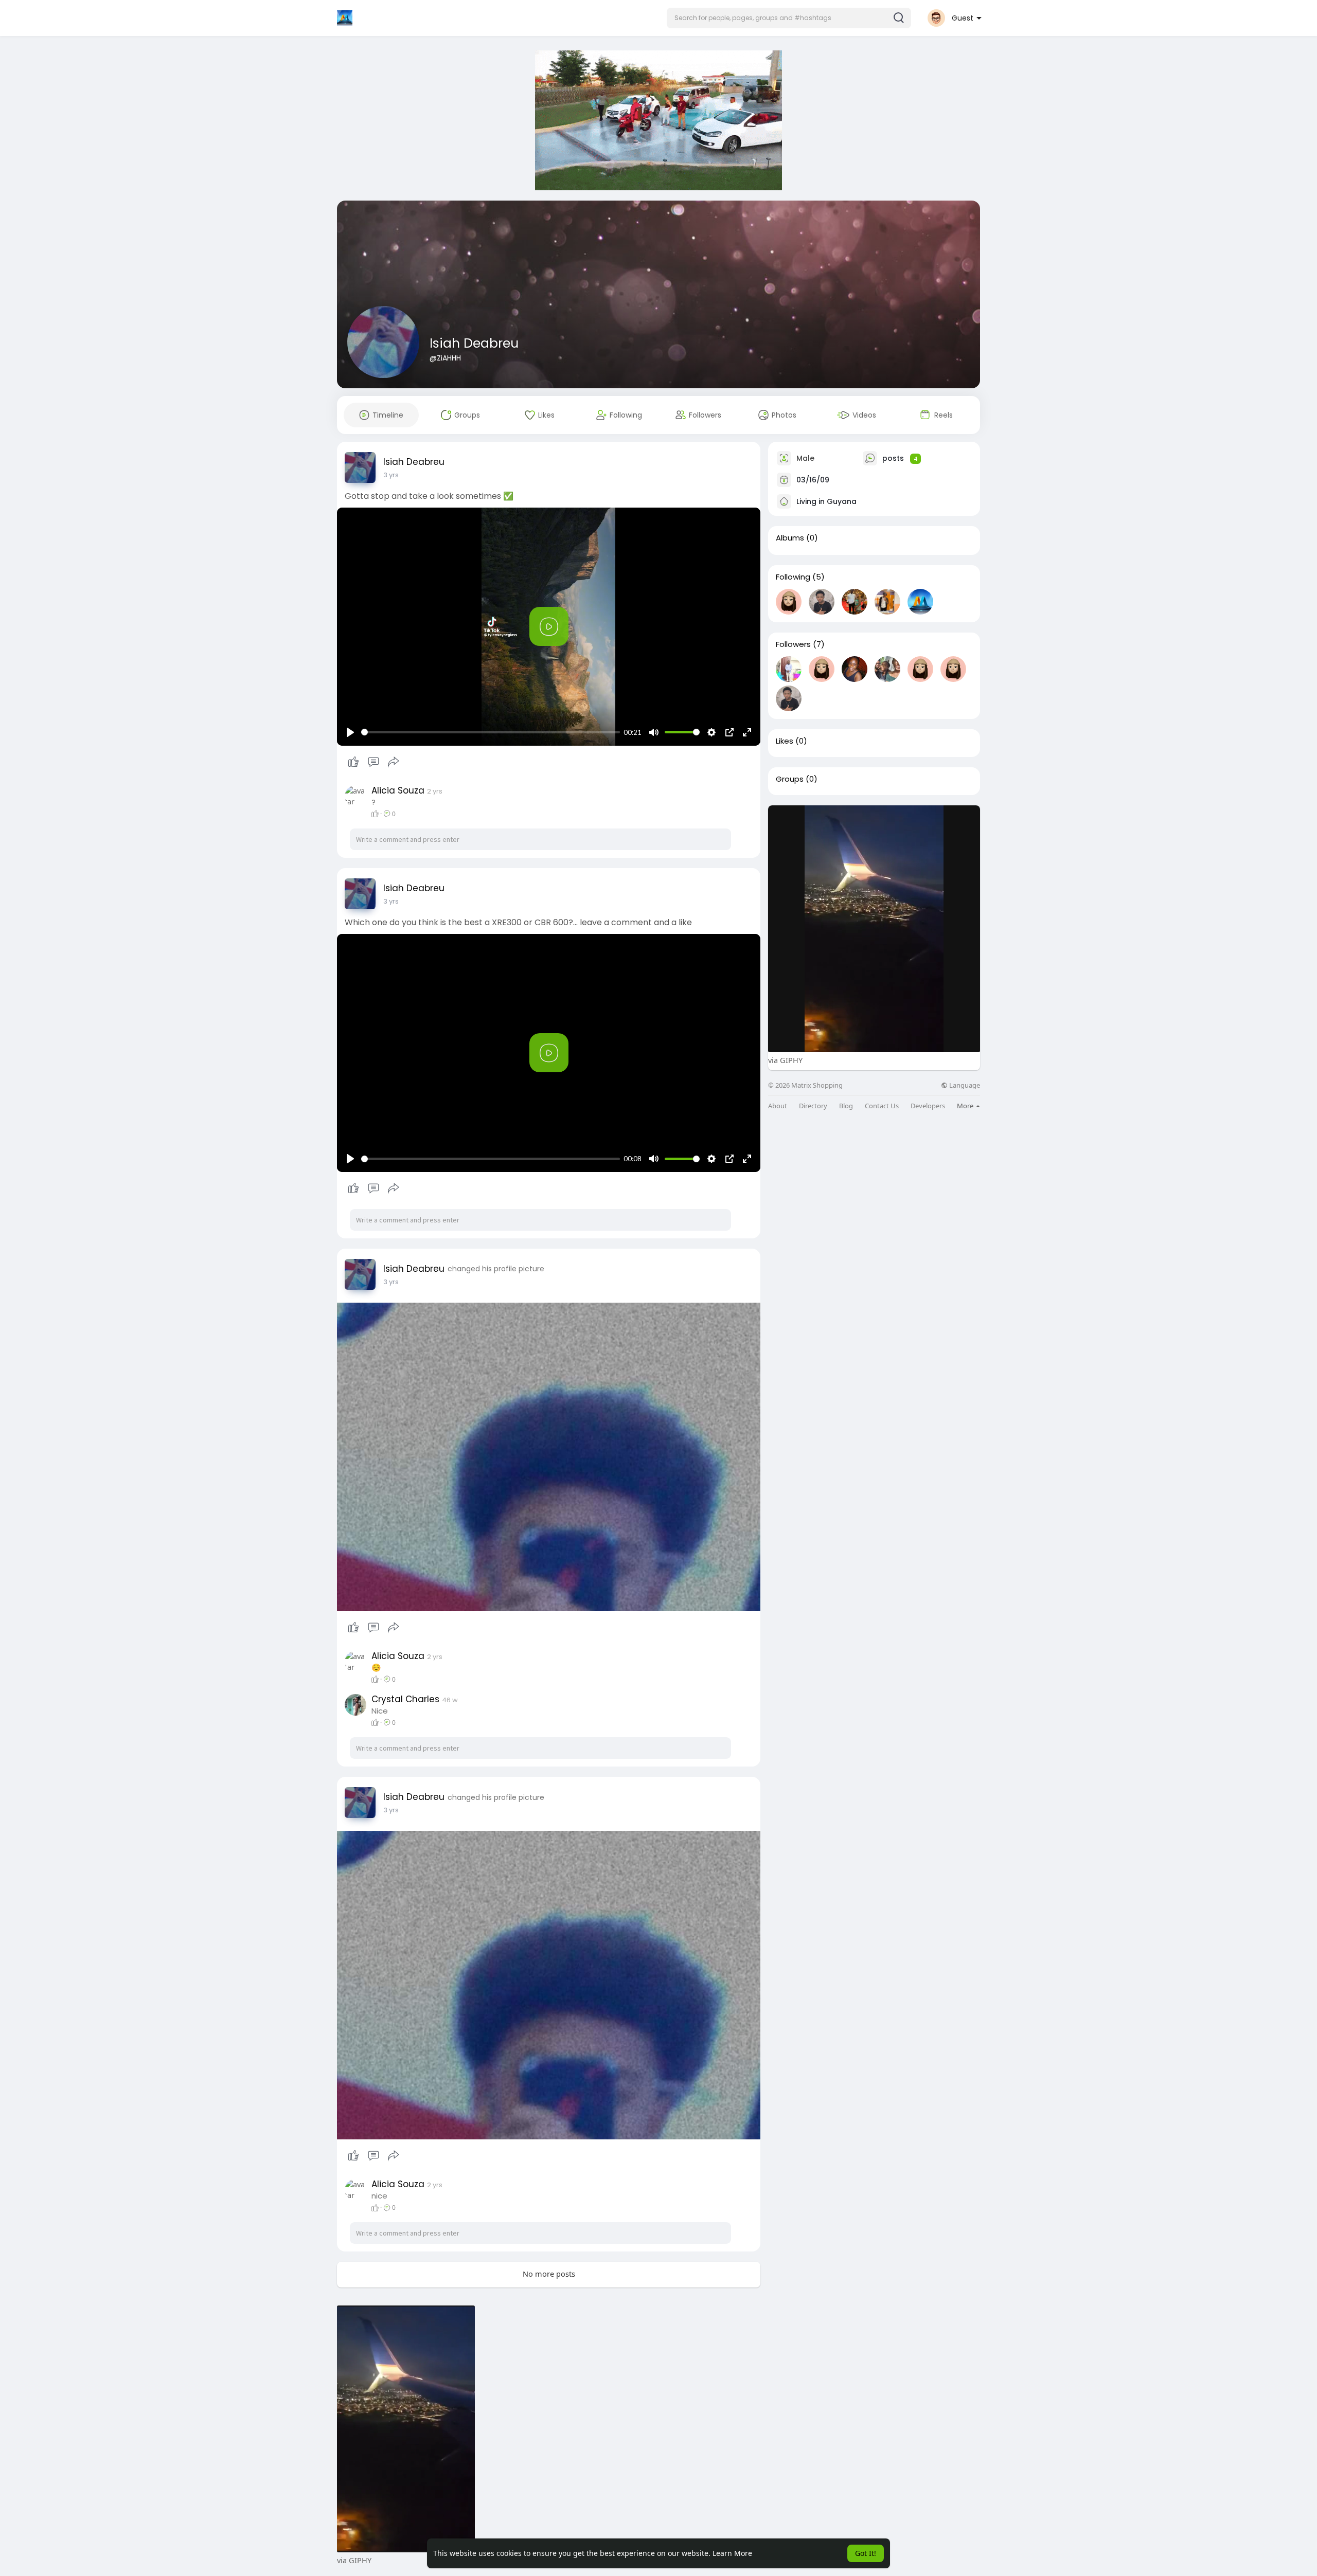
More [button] (966, 1106)
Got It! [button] (866, 2553)
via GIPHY (785, 1060)
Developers (928, 1106)
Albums (790, 538)
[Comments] (373, 762)
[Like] (373, 762)
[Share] (394, 762)
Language (964, 1085)
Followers (793, 644)
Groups (790, 779)
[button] (789, 18)
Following (793, 577)
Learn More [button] (732, 2553)
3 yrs (391, 475)
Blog (846, 1106)
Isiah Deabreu (474, 343)
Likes (785, 741)
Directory (813, 1106)
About (778, 1106)
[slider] (491, 732)
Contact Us (882, 1106)
